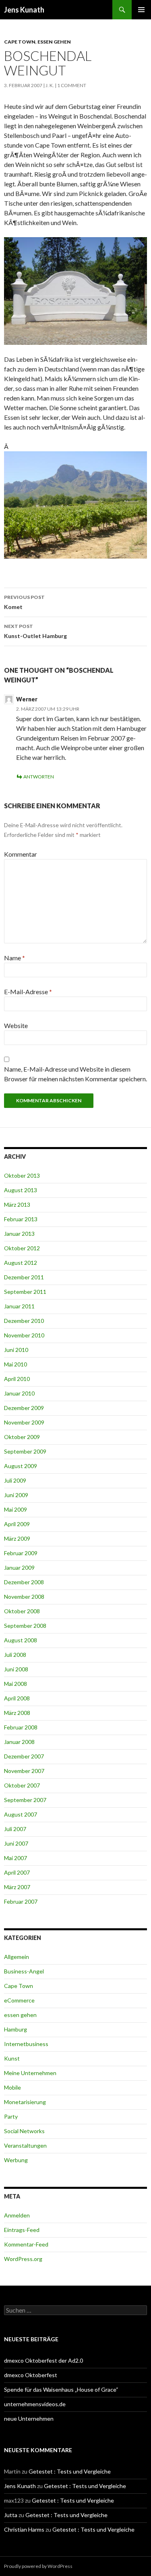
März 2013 (17, 1205)
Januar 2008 (19, 1742)
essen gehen (54, 42)
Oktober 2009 (22, 1437)
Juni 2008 (16, 1669)
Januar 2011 (19, 1306)
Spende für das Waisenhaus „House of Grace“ (61, 2389)
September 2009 (25, 1451)
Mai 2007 (16, 1858)
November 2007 (24, 1771)
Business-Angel (24, 1971)
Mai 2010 (16, 1364)
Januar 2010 (19, 1393)
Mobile (12, 2087)
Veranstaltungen (25, 2145)
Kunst (12, 2058)
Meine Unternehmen (30, 2073)
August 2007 (21, 1814)
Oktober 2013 (22, 1175)
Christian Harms (24, 2529)
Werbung (16, 2160)
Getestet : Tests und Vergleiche (70, 2471)
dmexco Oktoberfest (31, 2375)
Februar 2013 (21, 1219)
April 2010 (17, 1379)
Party (11, 2116)
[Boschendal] (75, 290)
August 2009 (21, 1466)
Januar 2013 (19, 1234)
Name (14, 958)
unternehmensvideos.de (35, 2404)
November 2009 (24, 1422)
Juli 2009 (15, 1480)
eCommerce (19, 2000)
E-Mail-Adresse (28, 992)
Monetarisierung (25, 2102)
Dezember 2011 (24, 1277)
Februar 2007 (21, 1901)
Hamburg (16, 2029)
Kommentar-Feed (26, 2244)
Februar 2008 (21, 1727)
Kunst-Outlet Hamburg (35, 631)
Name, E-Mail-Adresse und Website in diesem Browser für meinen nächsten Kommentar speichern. (75, 1074)
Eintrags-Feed (22, 2230)
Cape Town (20, 42)
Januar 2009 (19, 1568)
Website (16, 1025)
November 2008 (24, 1597)
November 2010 (24, 1335)
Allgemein (17, 1957)
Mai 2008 (16, 1684)
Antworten (39, 777)
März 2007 (17, 1887)
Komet (24, 602)
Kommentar (21, 854)
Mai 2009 (16, 1509)
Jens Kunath (24, 10)
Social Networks (24, 2131)
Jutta (11, 2515)
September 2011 (25, 1292)
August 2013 (21, 1190)
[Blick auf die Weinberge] (75, 504)
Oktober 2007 (22, 1785)
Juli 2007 (15, 1829)
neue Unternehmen (29, 2419)
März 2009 (17, 1538)
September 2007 (25, 1800)
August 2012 (21, 1263)
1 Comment (72, 85)
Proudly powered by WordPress (38, 2566)
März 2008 (17, 1713)
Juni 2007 (16, 1843)
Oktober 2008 (22, 1611)
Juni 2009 (16, 1495)
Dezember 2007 (24, 1756)
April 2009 (17, 1524)
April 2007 (17, 1872)
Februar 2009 (21, 1553)
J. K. (50, 85)
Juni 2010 (16, 1350)
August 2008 (21, 1640)
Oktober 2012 (22, 1248)
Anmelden (17, 2215)
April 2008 (17, 1698)
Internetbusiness (26, 2044)
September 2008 (25, 1626)
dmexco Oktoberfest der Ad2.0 (43, 2360)
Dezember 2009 (24, 1408)
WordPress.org (23, 2259)
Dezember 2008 (24, 1582)
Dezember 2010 (24, 1321)
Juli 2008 (15, 1655)
